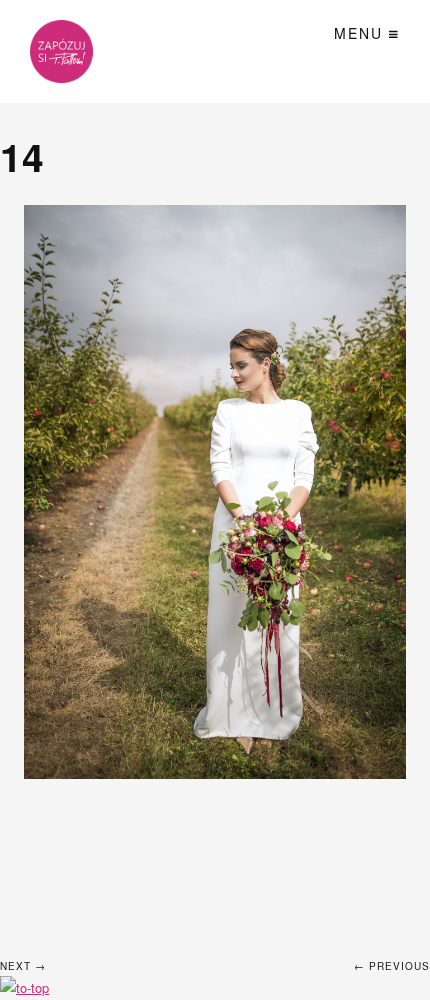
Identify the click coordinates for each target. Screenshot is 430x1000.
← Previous (392, 966)
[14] (215, 492)
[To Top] (24, 987)
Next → (23, 966)
